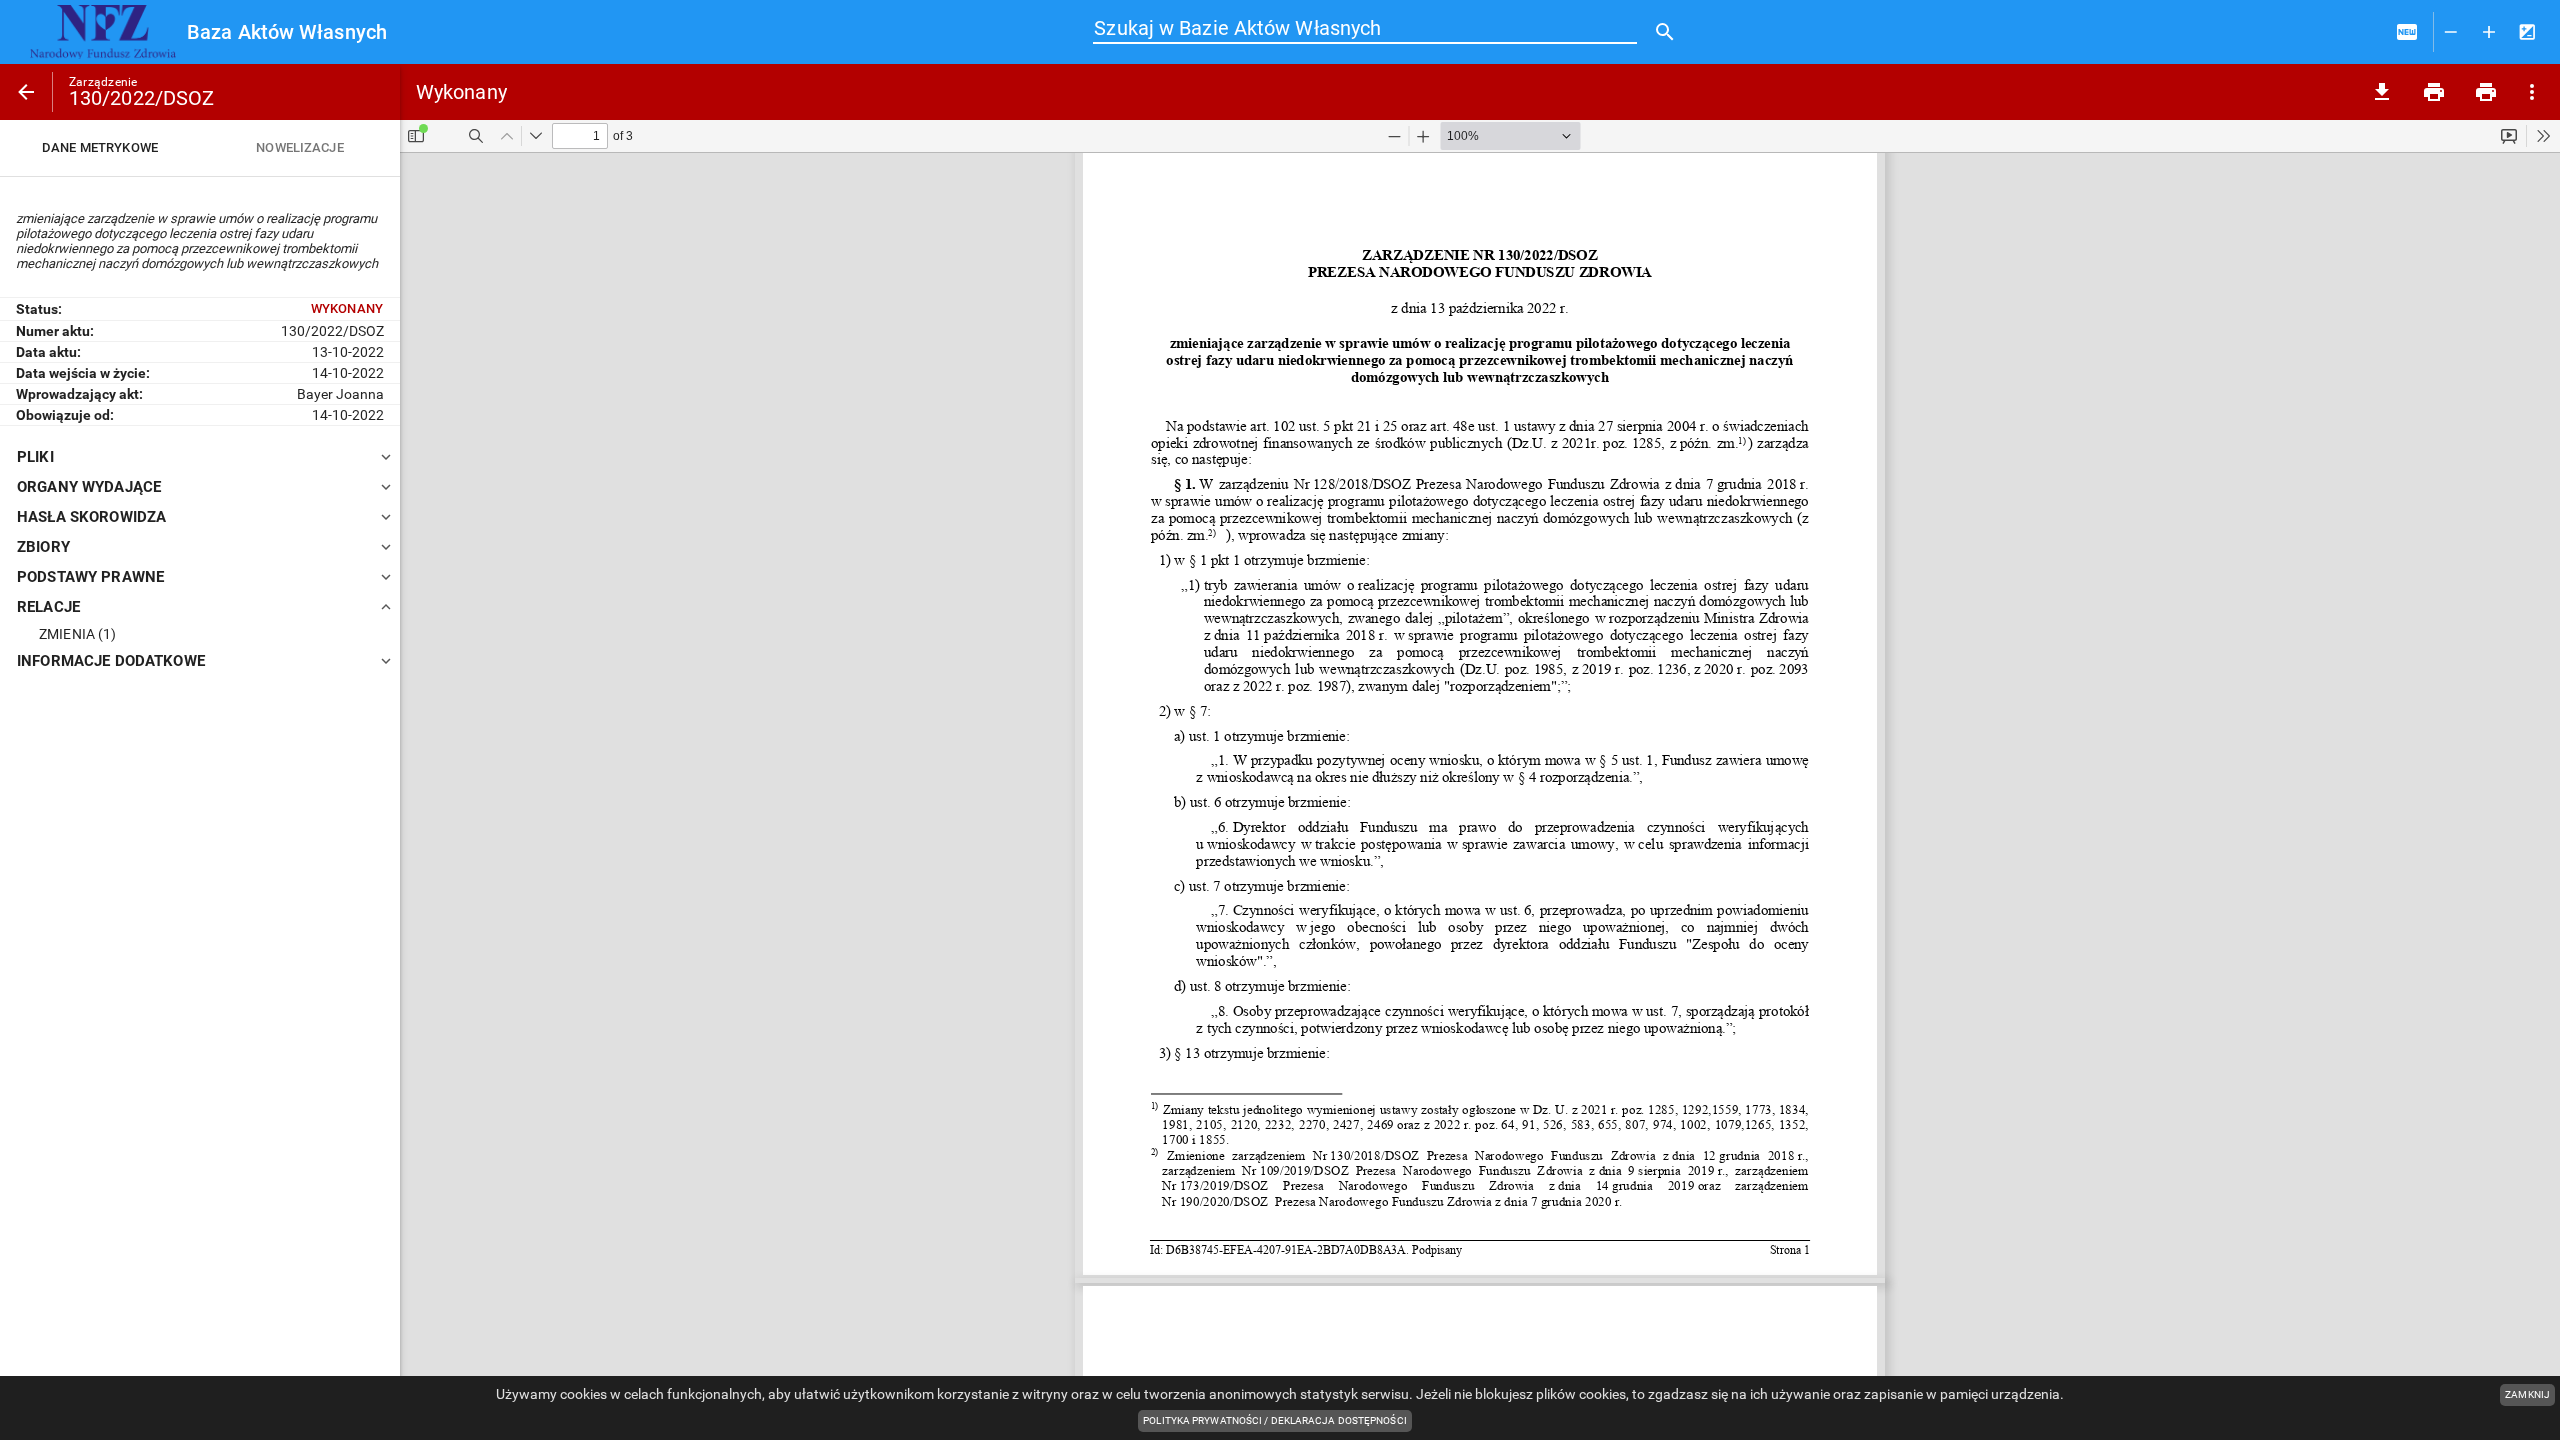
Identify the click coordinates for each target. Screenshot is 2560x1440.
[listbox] (200, 148)
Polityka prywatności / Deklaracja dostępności (1277, 1422)
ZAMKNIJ (2527, 1394)
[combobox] (1365, 29)
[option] (100, 148)
